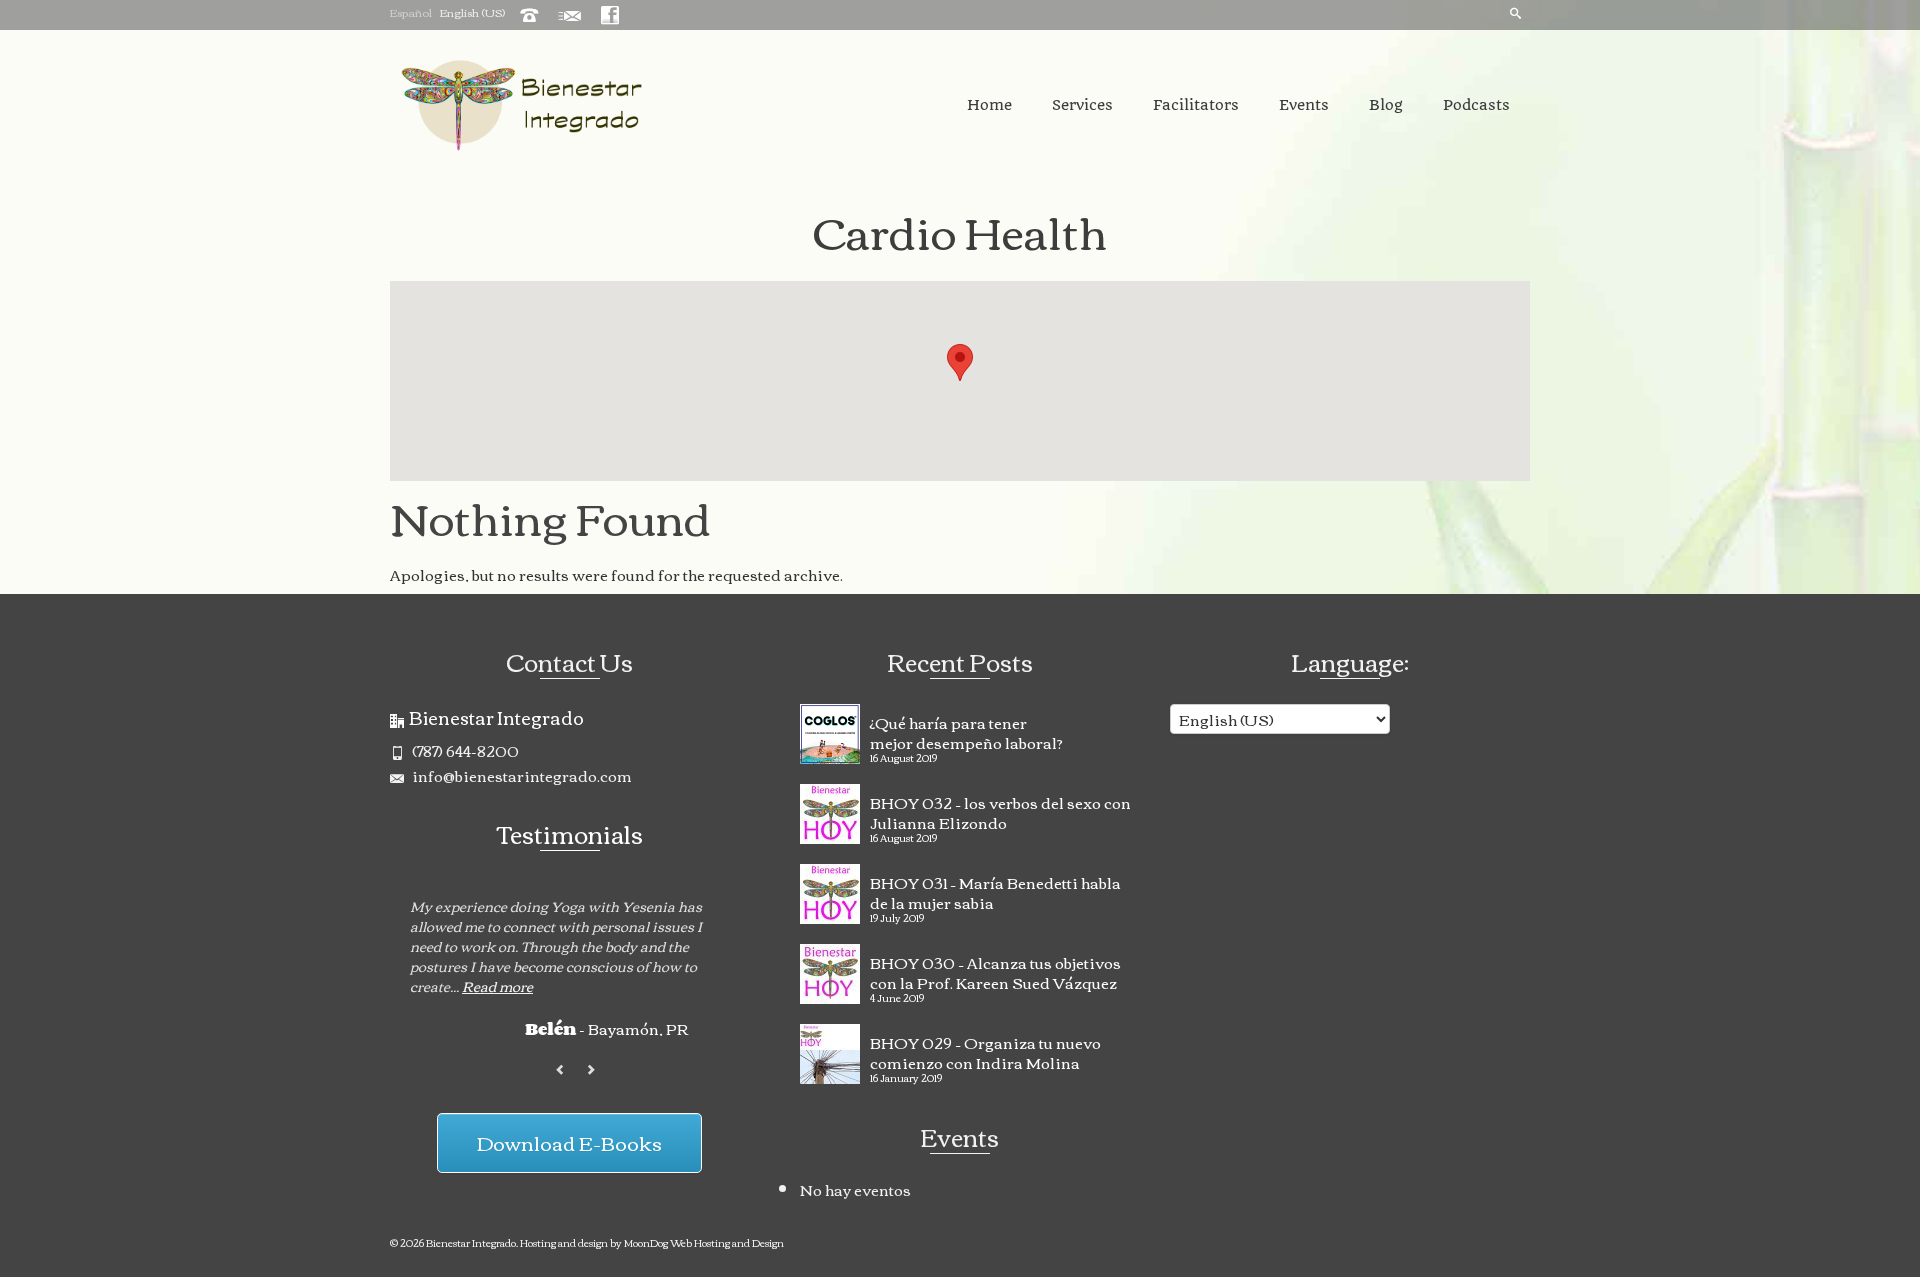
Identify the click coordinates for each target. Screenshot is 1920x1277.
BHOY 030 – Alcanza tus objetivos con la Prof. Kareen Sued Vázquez (995, 970)
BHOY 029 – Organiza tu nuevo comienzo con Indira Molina (985, 1050)
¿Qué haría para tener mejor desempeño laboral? (966, 730)
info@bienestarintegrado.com (520, 775)
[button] (960, 362)
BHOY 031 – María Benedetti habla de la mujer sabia (995, 890)
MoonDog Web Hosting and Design (704, 1242)
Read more (497, 986)
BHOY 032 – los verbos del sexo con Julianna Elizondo (1000, 810)
